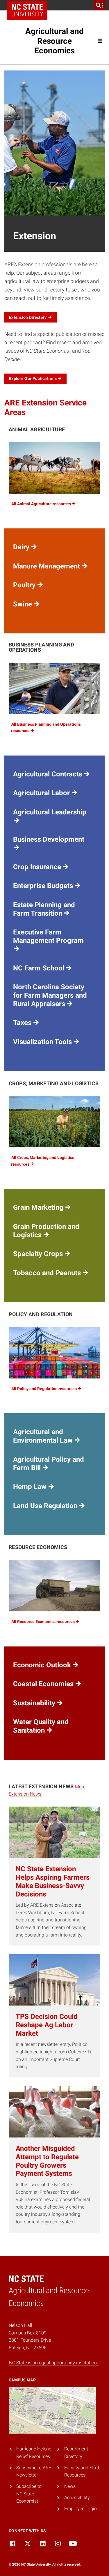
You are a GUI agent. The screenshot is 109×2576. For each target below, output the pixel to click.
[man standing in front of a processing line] (54, 688)
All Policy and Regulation (44, 1389)
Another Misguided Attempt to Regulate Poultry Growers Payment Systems (47, 2161)
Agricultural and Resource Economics (54, 41)
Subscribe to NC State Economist (29, 2494)
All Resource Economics (43, 1622)
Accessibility (77, 2498)
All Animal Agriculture (42, 504)
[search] (99, 5)
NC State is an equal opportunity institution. (53, 2363)
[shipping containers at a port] (54, 1353)
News (70, 2486)
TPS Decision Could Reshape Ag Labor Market (47, 2025)
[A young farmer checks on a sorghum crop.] (54, 1122)
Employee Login (81, 2509)
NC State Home (27, 10)
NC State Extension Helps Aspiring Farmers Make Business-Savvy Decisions (53, 1881)
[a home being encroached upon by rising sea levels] (54, 1586)
